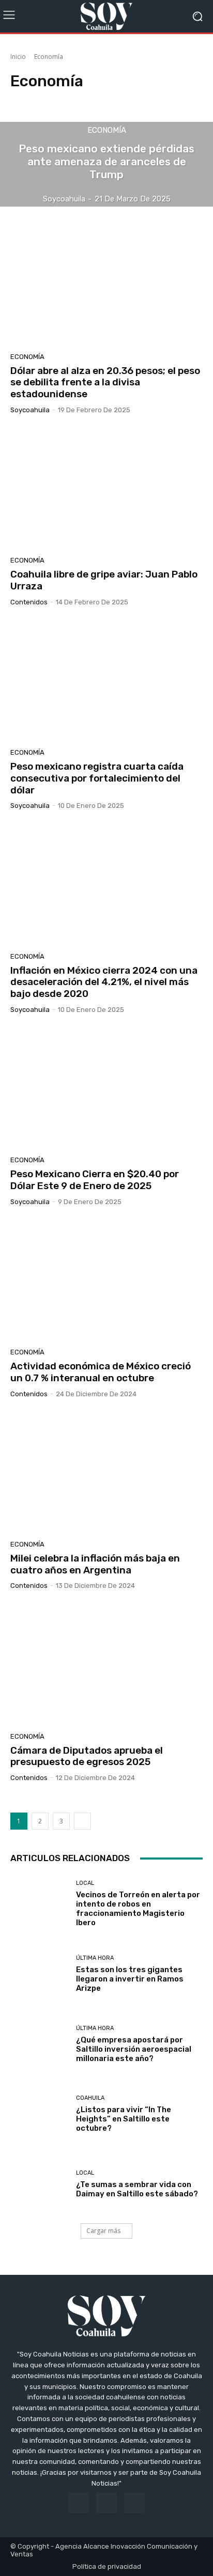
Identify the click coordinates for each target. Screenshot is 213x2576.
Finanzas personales (112, 100)
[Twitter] (134, 2503)
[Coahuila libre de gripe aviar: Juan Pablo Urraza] (106, 489)
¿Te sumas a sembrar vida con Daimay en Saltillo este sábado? (137, 2189)
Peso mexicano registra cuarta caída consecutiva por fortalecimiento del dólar (97, 778)
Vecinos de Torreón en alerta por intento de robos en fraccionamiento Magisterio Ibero (138, 1909)
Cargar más (103, 2231)
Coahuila (90, 2098)
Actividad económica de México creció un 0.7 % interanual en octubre (101, 1372)
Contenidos (29, 602)
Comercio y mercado (44, 100)
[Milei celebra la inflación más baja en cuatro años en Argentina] (106, 1473)
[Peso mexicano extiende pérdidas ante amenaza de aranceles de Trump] (106, 165)
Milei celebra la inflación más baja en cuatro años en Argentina (95, 1564)
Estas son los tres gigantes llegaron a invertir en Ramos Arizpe (130, 1979)
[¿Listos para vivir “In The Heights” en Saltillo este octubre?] (39, 2114)
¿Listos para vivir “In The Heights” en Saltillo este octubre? (124, 2119)
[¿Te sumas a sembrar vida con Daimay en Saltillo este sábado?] (39, 2184)
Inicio (18, 57)
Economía (107, 130)
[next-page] (82, 1821)
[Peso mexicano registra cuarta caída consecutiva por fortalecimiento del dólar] (106, 681)
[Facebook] (79, 2503)
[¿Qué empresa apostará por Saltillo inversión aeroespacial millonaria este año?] (39, 2044)
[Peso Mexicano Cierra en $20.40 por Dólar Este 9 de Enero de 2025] (106, 1089)
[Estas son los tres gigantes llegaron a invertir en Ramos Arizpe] (39, 1974)
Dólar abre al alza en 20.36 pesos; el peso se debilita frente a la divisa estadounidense (105, 383)
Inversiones (167, 100)
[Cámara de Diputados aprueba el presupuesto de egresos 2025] (106, 1665)
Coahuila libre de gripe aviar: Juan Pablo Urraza (104, 580)
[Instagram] (106, 2503)
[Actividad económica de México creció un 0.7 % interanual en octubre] (106, 1281)
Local (85, 1883)
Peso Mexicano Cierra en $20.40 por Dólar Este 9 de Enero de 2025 (95, 1180)
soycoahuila (30, 410)
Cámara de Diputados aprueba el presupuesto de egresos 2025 (87, 1756)
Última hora (95, 1958)
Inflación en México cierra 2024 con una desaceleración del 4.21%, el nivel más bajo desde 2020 (104, 982)
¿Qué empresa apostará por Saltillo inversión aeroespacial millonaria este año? (134, 2049)
